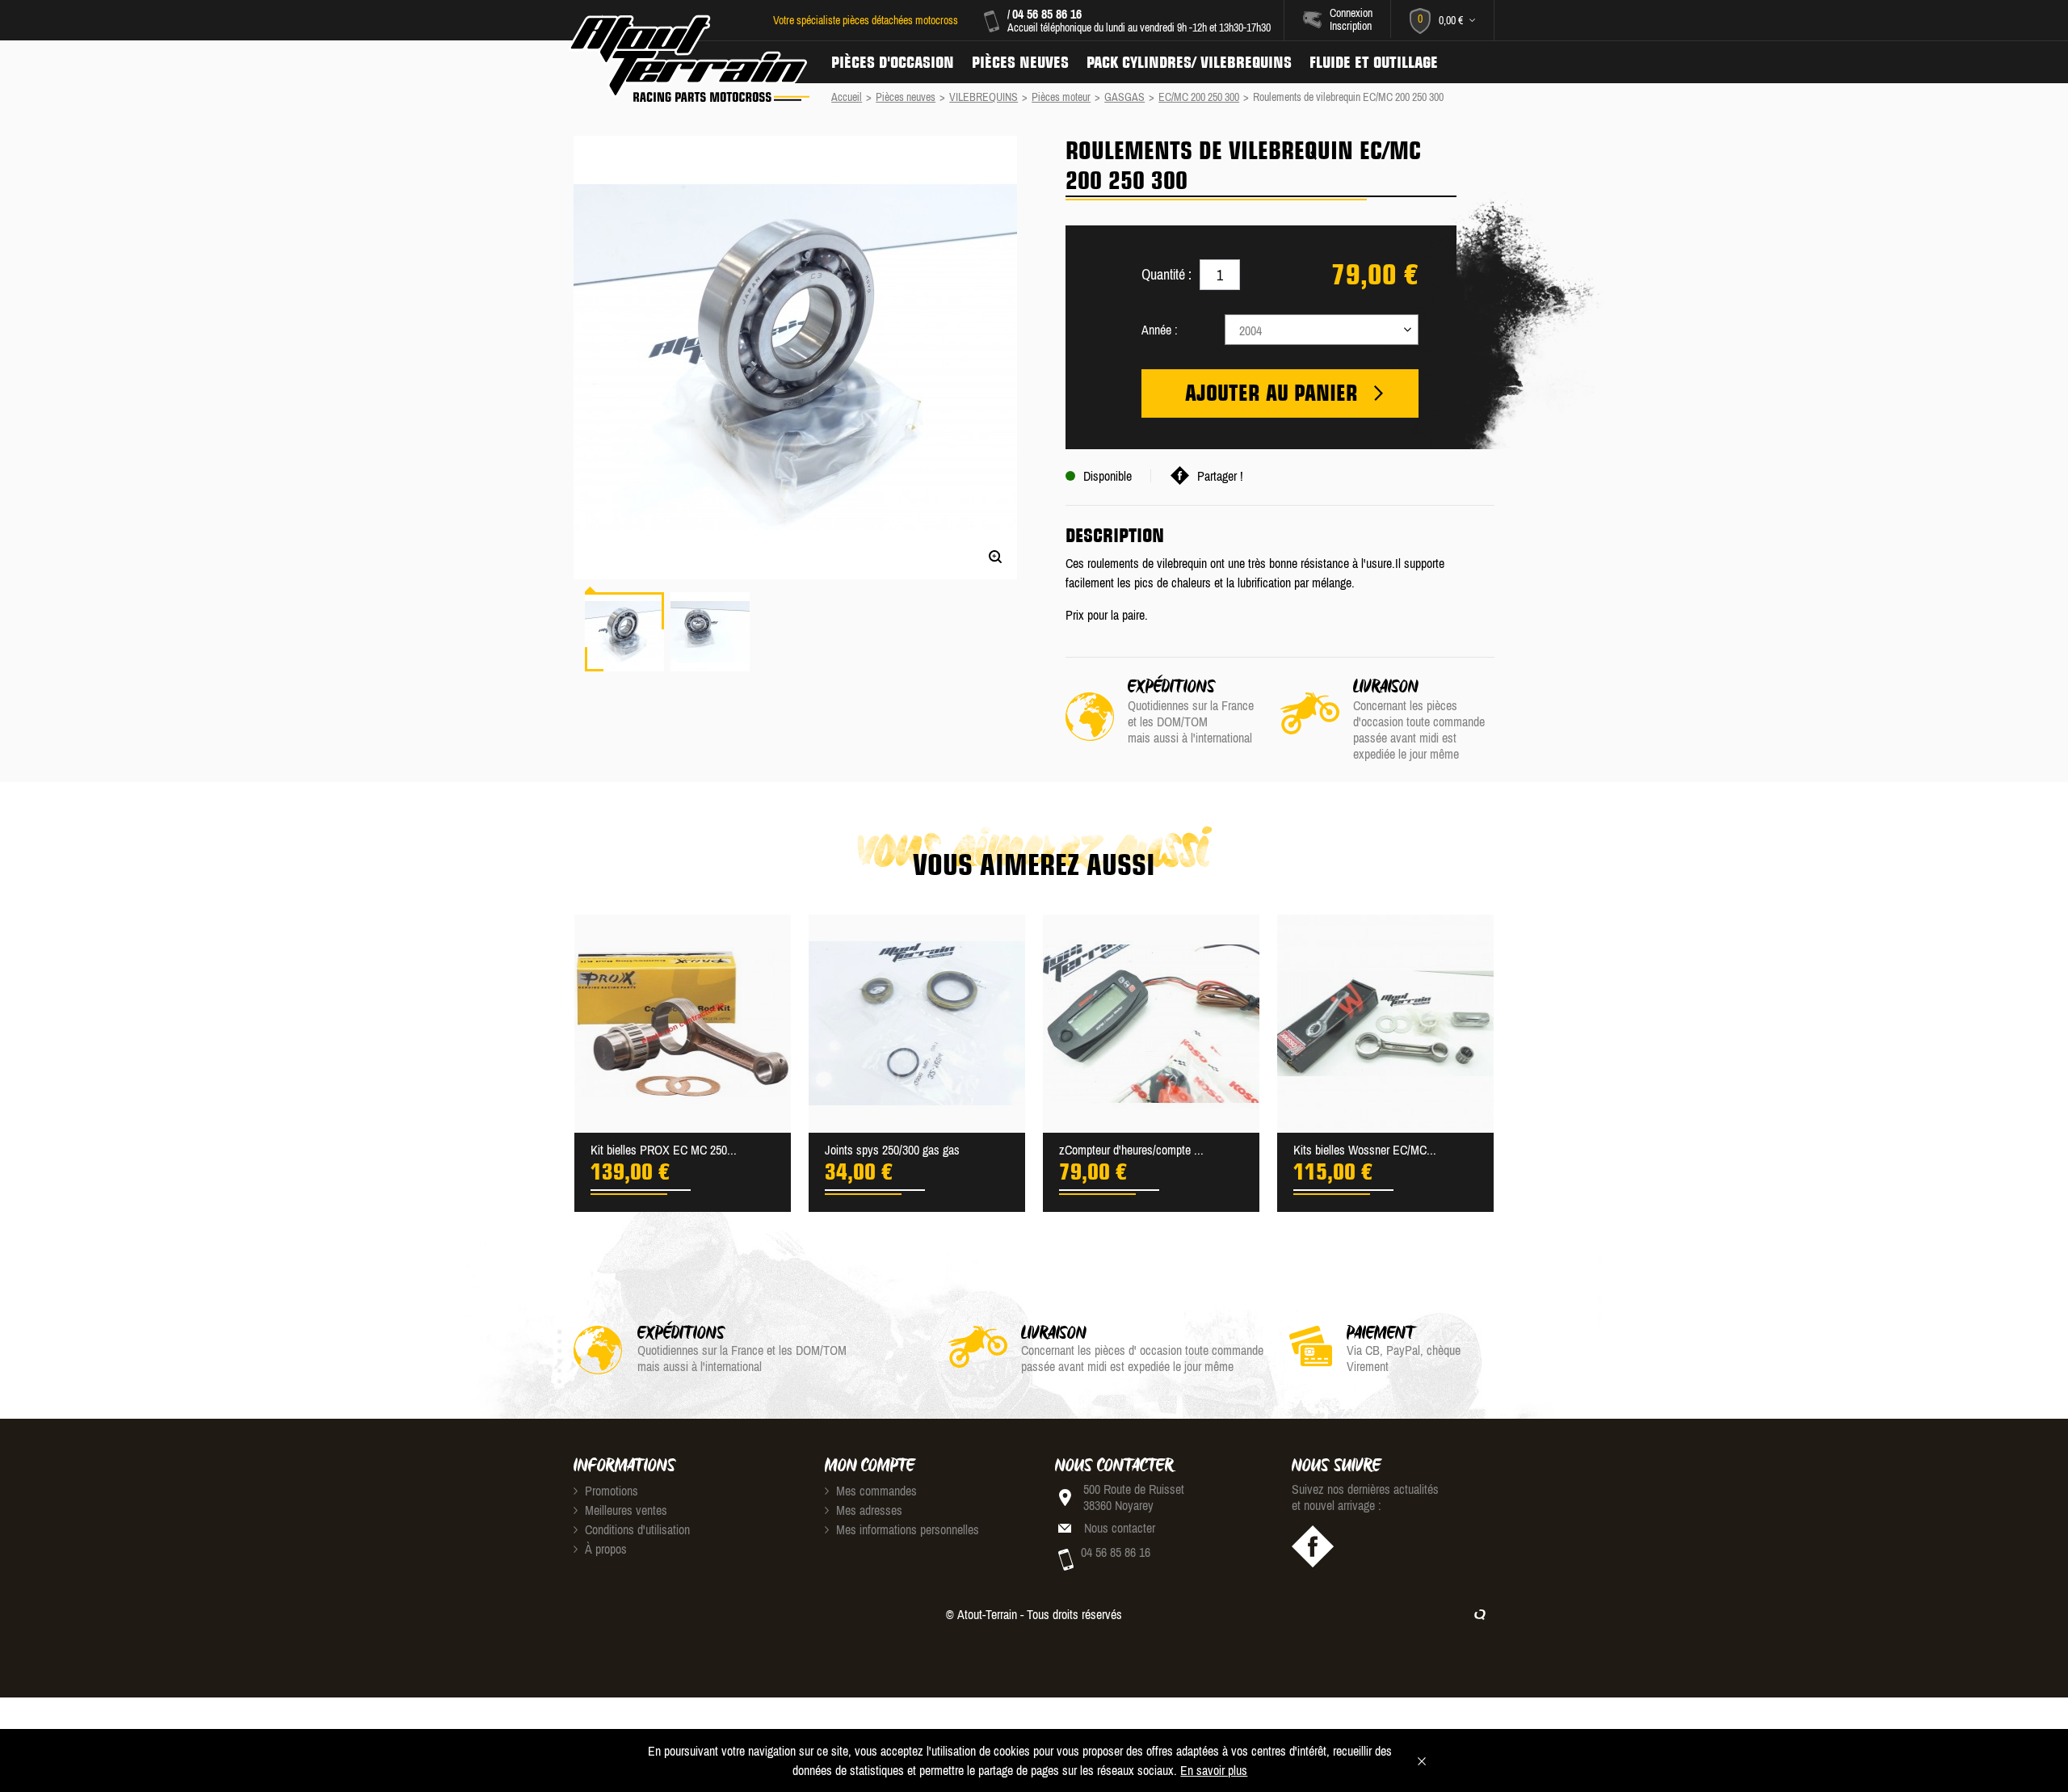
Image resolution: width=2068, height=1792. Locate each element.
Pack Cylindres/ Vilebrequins (1189, 62)
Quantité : (1166, 274)
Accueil (847, 97)
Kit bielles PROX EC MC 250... (664, 1150)
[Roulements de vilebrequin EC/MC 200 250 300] (624, 632)
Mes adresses (868, 1510)
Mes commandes (875, 1491)
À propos (604, 1549)
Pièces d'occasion (893, 62)
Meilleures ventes (624, 1510)
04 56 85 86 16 (1047, 14)
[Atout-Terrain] (688, 59)
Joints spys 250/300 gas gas (892, 1150)
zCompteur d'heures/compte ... (1131, 1150)
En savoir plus (1214, 1770)
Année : (1160, 330)
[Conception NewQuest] (1480, 1614)
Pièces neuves (1020, 62)
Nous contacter (1120, 1528)
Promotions (610, 1491)
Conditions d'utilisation (636, 1529)
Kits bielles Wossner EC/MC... (1365, 1150)
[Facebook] (1313, 1546)
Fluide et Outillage (1374, 62)
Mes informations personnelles (906, 1529)
